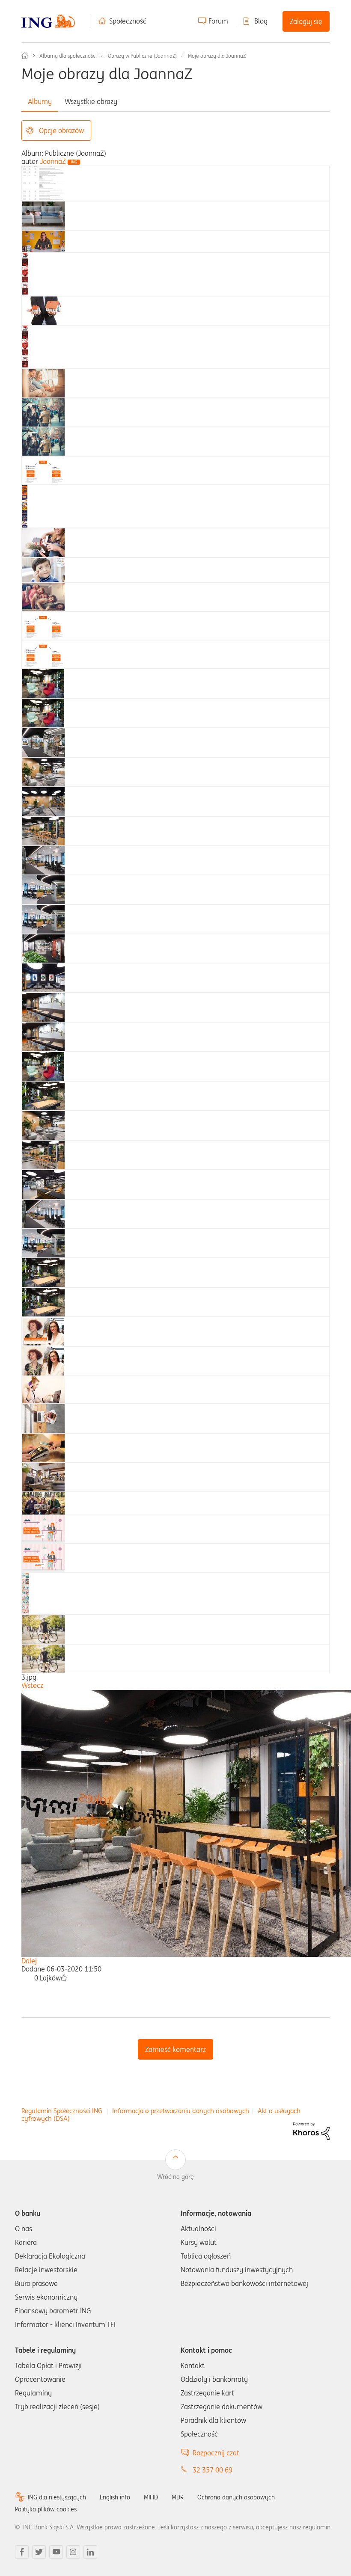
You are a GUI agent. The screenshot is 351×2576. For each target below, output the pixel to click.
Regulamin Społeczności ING (62, 2111)
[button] (64, 1978)
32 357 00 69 (213, 2470)
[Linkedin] (90, 2552)
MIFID (151, 2497)
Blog (261, 21)
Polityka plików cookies (46, 2509)
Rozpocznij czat (216, 2453)
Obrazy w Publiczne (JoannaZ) (142, 56)
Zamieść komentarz (175, 2049)
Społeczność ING (25, 56)
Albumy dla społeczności (68, 56)
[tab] (43, 183)
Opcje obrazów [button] (61, 130)
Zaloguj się (306, 21)
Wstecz (32, 1685)
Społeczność (128, 21)
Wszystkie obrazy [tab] (91, 101)
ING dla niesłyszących (57, 2497)
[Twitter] (39, 2552)
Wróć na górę (175, 2177)
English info (115, 2497)
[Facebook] (22, 2552)
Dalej (29, 1961)
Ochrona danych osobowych (236, 2497)
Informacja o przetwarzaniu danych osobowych (181, 2111)
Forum (218, 21)
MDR (178, 2497)
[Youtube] (56, 2552)
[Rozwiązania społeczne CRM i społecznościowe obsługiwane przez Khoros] (311, 2130)
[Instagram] (73, 2552)
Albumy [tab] (40, 101)
